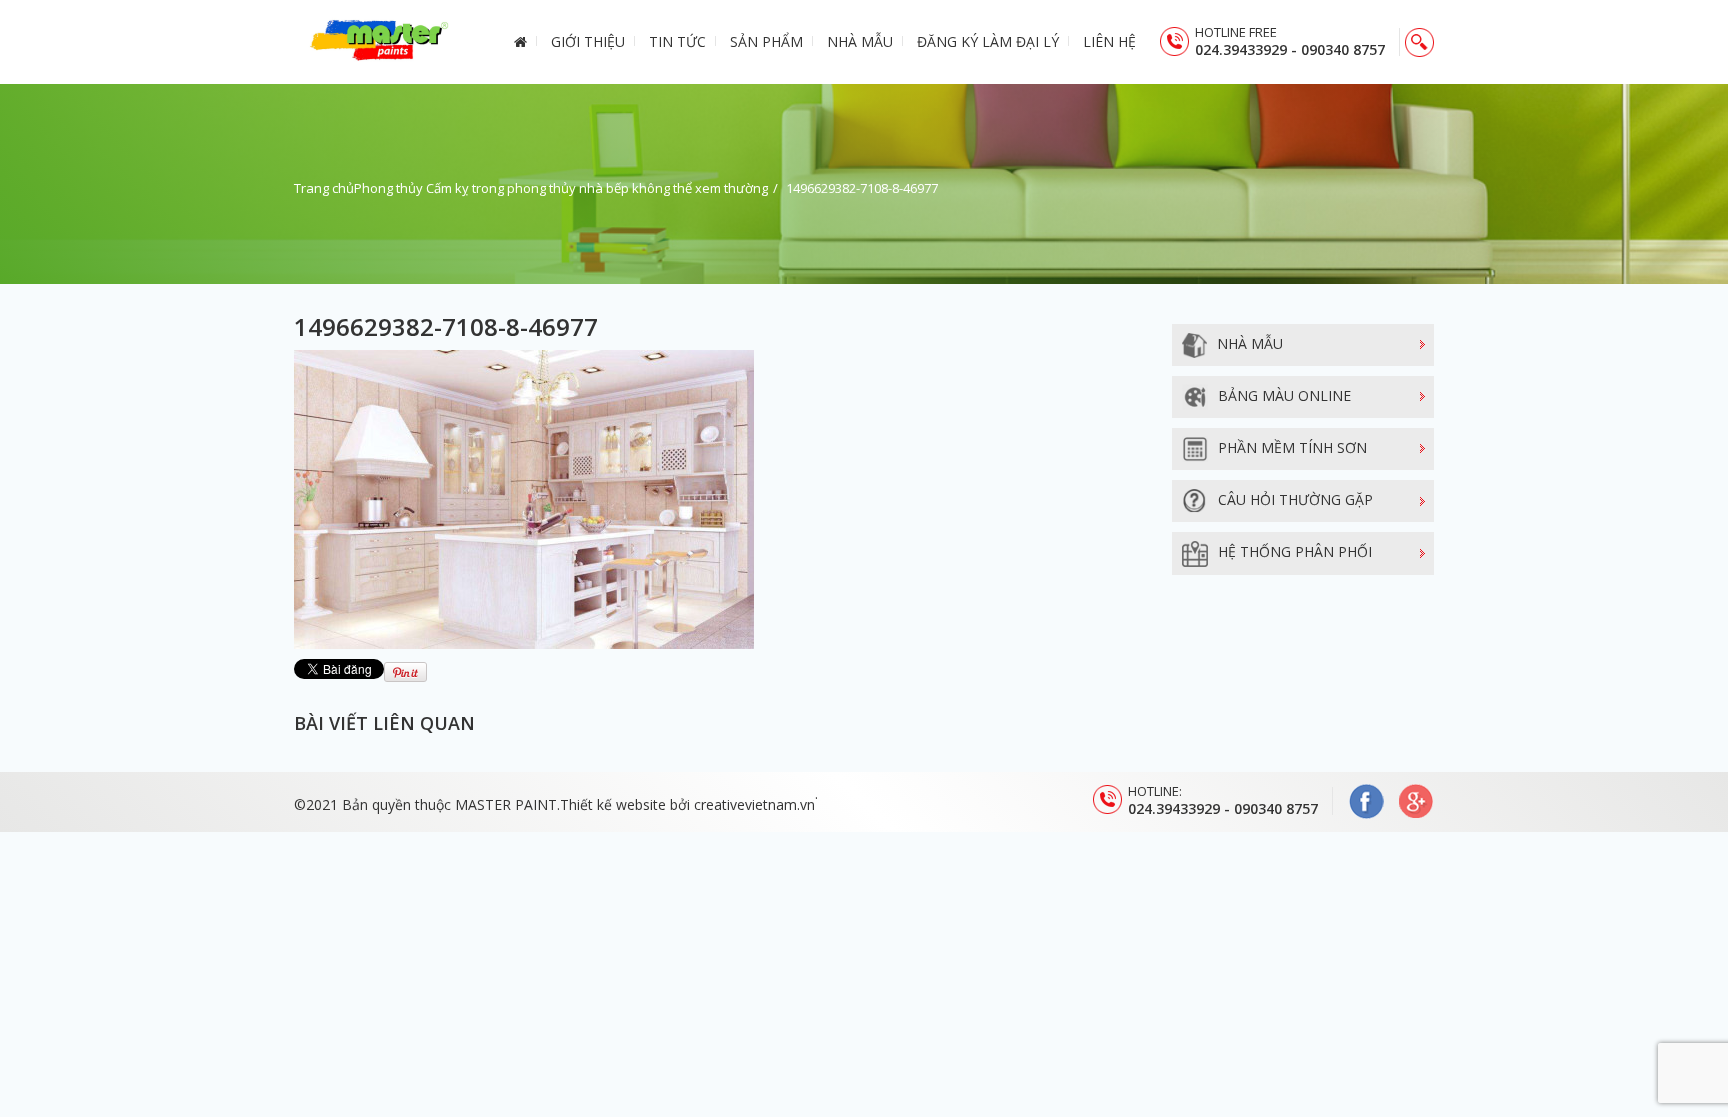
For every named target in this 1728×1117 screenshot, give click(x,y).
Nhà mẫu (860, 41)
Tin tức (677, 41)
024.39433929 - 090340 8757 (1290, 50)
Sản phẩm (766, 41)
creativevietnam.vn (754, 804)
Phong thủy (388, 188)
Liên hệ (1109, 41)
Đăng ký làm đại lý (988, 41)
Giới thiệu (588, 41)
